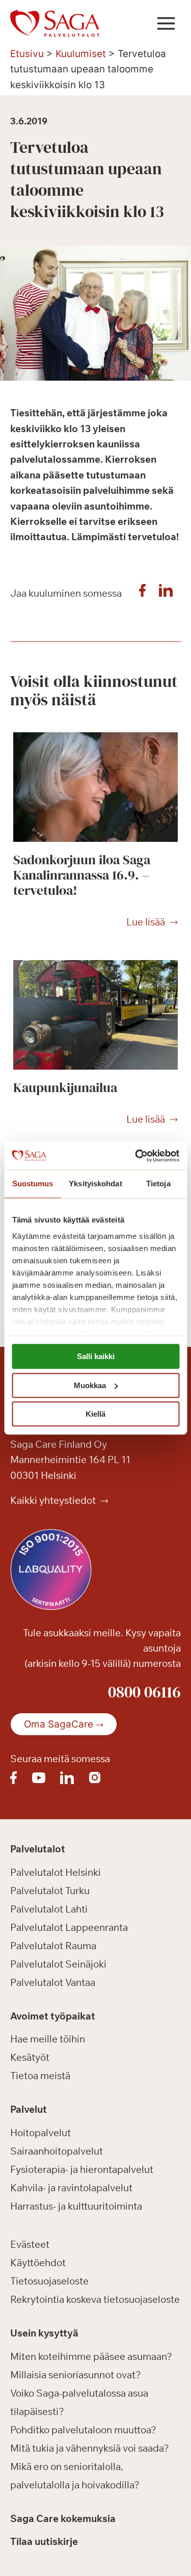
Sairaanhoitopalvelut (57, 2151)
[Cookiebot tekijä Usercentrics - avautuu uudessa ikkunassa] (136, 1156)
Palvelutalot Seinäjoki (58, 1964)
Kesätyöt (30, 2057)
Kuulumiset (81, 54)
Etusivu (27, 54)
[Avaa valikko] (166, 23)
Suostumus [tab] (33, 1184)
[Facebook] (142, 593)
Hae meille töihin (48, 2039)
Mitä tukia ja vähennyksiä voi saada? (90, 2448)
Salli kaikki (96, 1356)
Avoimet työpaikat (53, 2016)
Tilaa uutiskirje (44, 2541)
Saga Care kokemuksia (63, 2518)
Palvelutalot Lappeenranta (69, 1927)
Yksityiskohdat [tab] (95, 1184)
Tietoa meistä (40, 2076)
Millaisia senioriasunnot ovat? (76, 2375)
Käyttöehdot (38, 2263)
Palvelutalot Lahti (49, 1909)
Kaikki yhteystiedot (54, 1500)
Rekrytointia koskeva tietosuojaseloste (95, 2299)
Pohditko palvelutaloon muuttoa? (83, 2430)
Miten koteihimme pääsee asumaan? (91, 2356)
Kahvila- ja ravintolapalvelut (71, 2188)
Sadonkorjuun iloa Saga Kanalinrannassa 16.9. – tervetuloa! (82, 875)
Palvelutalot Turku (50, 1891)
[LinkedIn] (166, 593)
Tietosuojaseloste (49, 2281)
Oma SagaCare (59, 1724)
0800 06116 (144, 1692)
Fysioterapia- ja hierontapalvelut (82, 2169)
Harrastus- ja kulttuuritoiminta (76, 2206)
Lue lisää (146, 922)
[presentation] (95, 787)
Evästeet (30, 2244)
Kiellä (95, 1414)
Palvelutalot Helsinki (56, 1872)
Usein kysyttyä (44, 2333)
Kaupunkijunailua (65, 1087)
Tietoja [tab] (158, 1184)
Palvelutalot (38, 1849)
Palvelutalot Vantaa (53, 1982)
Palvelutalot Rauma (53, 1946)
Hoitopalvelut (40, 2133)
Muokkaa (90, 1385)
